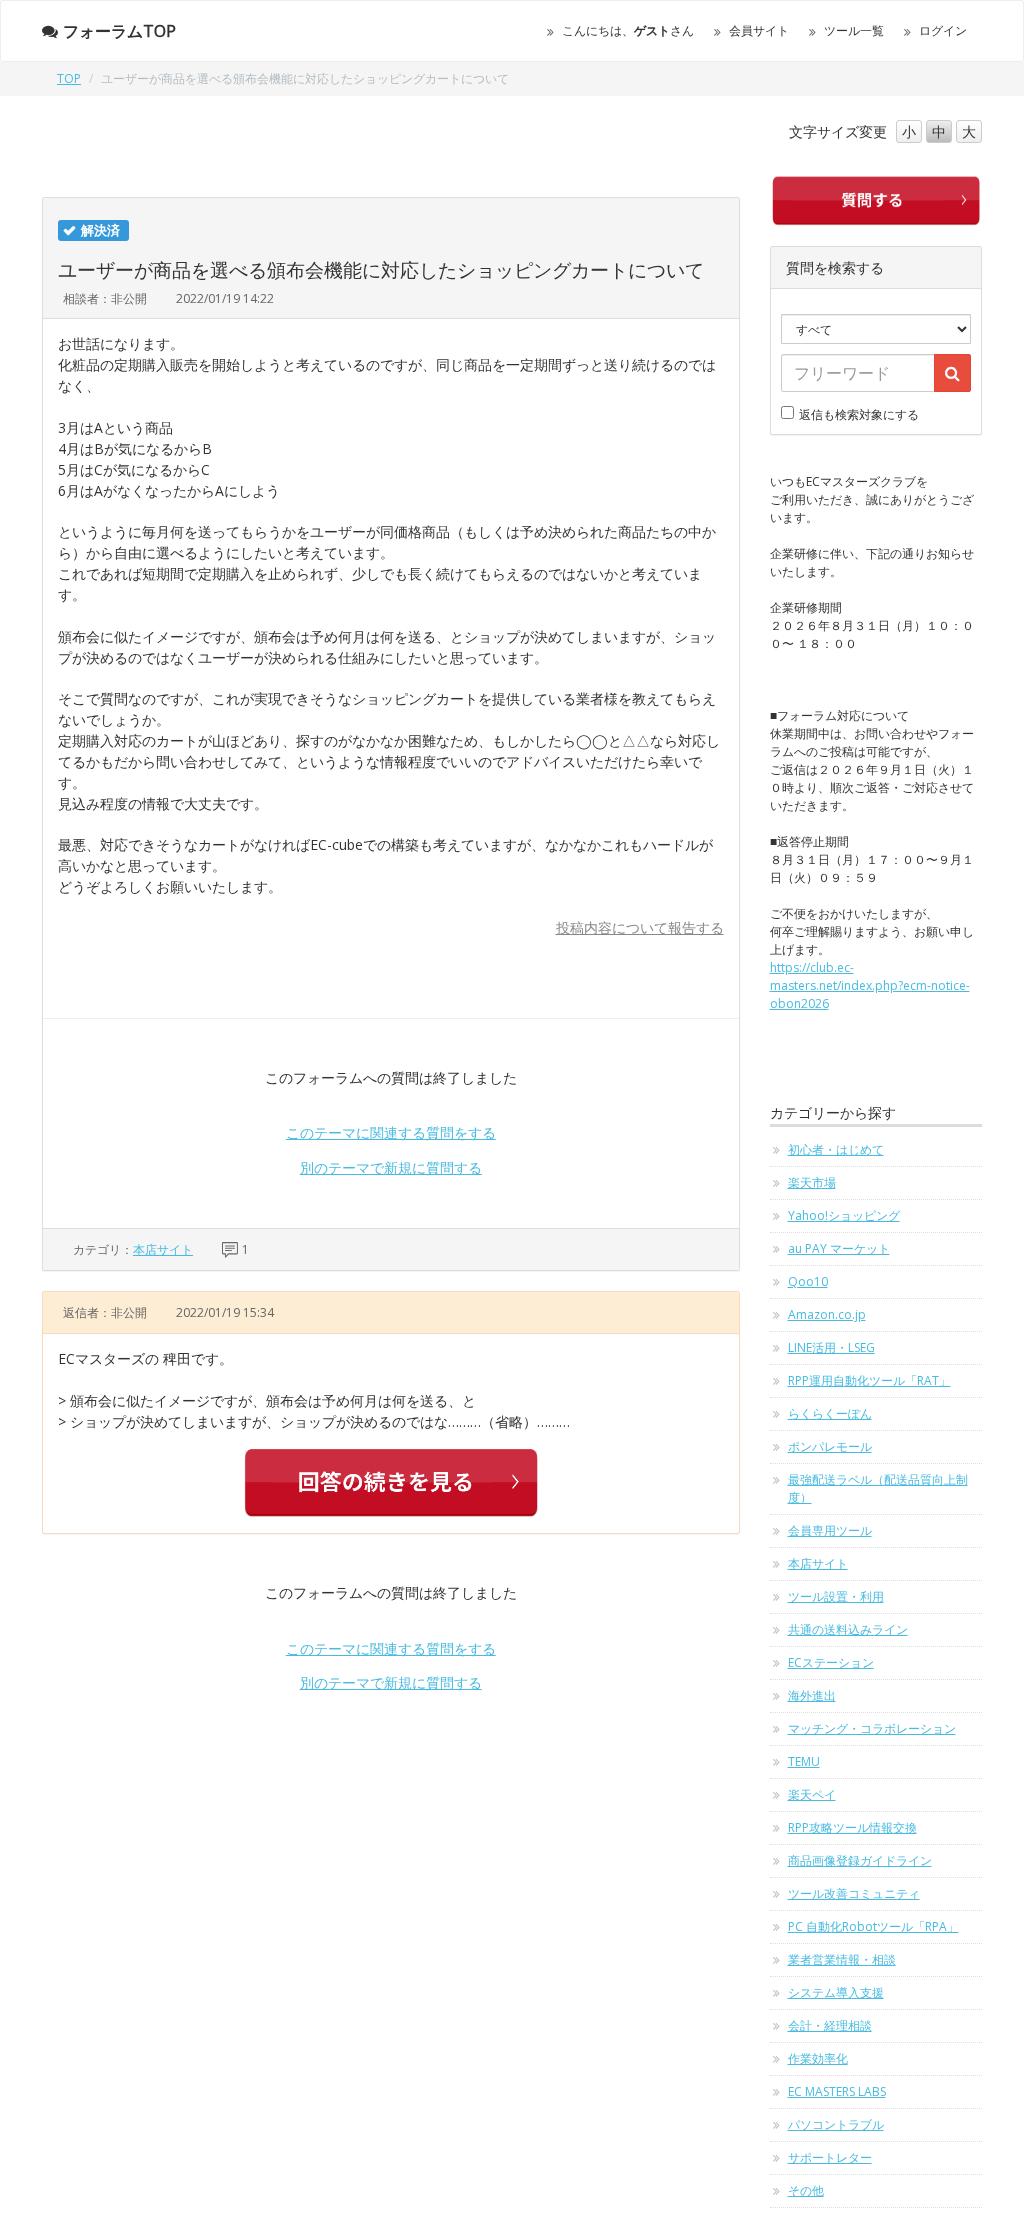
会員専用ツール (830, 1530)
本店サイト (163, 1249)
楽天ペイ (812, 1794)
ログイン (943, 30)
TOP (69, 78)
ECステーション (831, 1662)
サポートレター (830, 2157)
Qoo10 (808, 1281)
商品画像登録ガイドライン (860, 1860)
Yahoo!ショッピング (844, 1215)
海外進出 (812, 1695)
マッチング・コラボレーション (872, 1728)
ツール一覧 (854, 30)
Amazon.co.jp (827, 1314)
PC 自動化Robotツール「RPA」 (873, 1926)
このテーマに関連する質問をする (391, 1132)
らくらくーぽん (830, 1413)
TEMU (804, 1761)
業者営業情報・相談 (842, 1959)
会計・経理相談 (830, 2025)
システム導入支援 (836, 1992)
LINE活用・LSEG (831, 1347)
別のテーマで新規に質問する (391, 1167)
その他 (806, 2190)
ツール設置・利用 (836, 1596)
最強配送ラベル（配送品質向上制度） (878, 1488)
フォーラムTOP (119, 31)
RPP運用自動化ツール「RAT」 (869, 1380)
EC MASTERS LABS (837, 2091)
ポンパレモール (830, 1446)
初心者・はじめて (836, 1149)
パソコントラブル (836, 2124)
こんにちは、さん (628, 30)
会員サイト (759, 30)
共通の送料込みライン (848, 1629)
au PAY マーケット (839, 1248)
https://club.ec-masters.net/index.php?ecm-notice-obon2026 (870, 985)
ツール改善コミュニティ (854, 1893)
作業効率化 (818, 2058)
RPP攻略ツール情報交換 (852, 1827)
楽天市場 (812, 1182)
